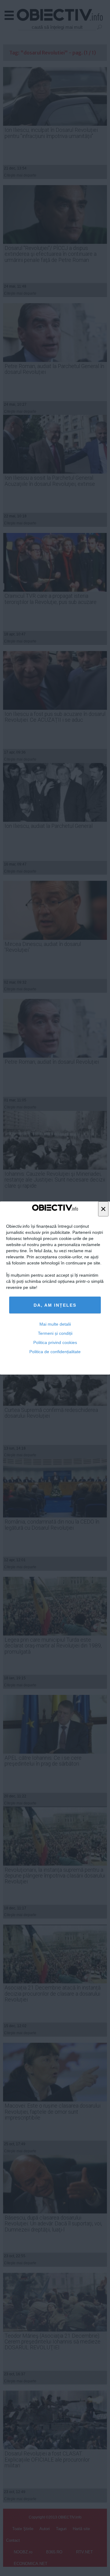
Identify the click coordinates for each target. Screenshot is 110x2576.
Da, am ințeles (55, 1305)
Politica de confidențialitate (55, 1352)
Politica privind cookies (55, 1342)
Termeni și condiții (55, 1333)
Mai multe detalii (55, 1324)
